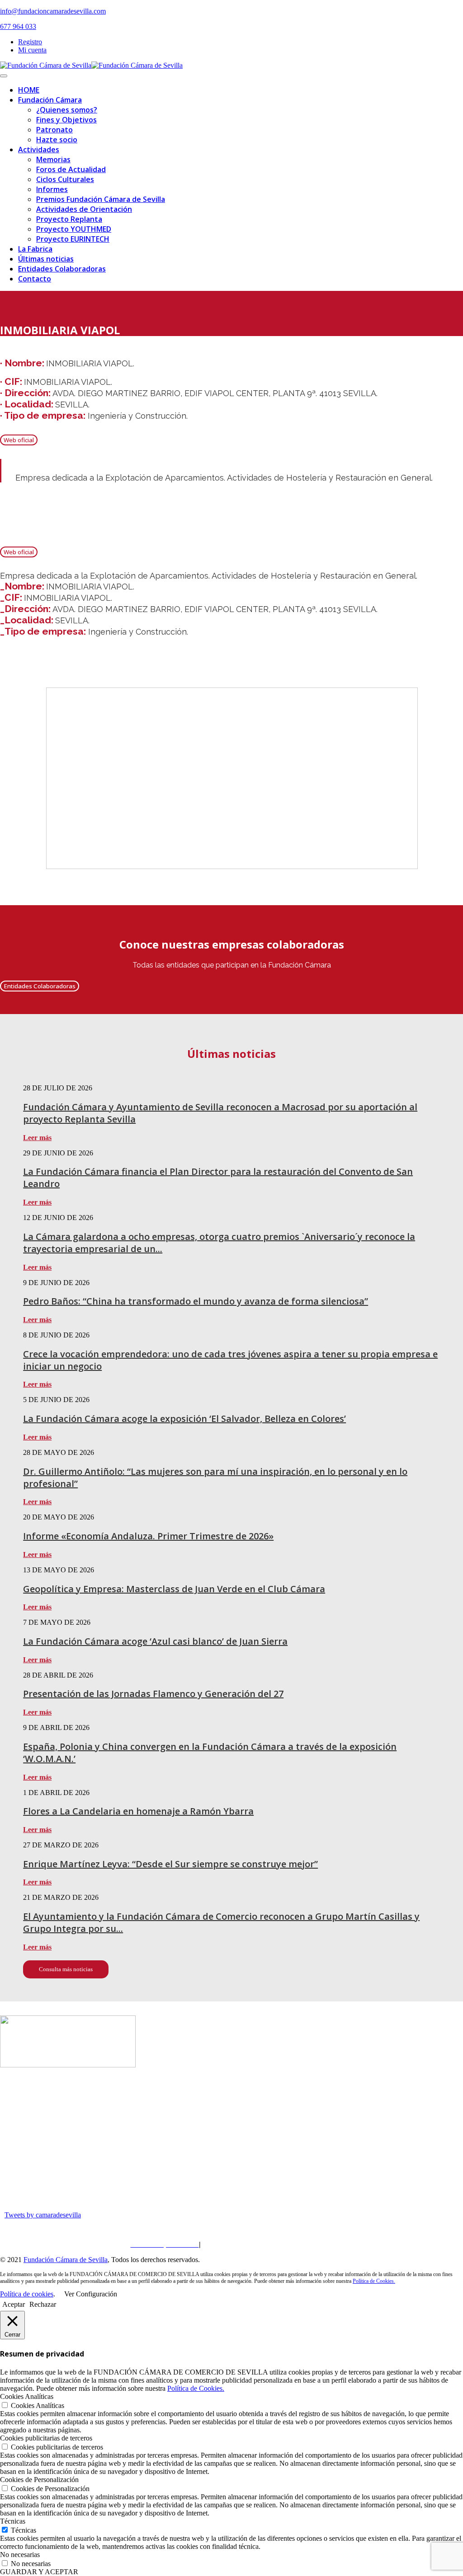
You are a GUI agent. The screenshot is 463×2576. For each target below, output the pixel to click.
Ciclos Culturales (65, 179)
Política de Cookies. (374, 2281)
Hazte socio (57, 140)
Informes (52, 189)
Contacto (35, 279)
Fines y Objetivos (66, 120)
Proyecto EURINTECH (73, 239)
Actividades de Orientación (84, 209)
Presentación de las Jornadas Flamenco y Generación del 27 (153, 1694)
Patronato (54, 130)
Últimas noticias (46, 259)
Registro (30, 42)
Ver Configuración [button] (91, 2294)
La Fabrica (35, 249)
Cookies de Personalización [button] (39, 2480)
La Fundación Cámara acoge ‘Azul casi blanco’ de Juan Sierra (155, 1641)
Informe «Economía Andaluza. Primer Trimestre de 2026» (148, 1536)
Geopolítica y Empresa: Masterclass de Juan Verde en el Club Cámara (174, 1589)
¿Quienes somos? (67, 110)
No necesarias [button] (20, 2555)
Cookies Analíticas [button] (27, 2396)
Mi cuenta (32, 50)
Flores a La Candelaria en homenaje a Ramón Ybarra (138, 1811)
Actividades (39, 150)
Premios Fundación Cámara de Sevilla (101, 199)
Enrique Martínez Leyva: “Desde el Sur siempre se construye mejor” (170, 1864)
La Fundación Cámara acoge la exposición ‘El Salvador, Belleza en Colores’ (184, 1419)
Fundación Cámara (50, 100)
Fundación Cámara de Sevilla (66, 2260)
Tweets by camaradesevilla (43, 2215)
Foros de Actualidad (71, 169)
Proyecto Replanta (69, 219)
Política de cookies (27, 2294)
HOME (29, 90)
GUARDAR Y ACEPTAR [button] (39, 2572)
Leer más (37, 1138)
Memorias (53, 159)
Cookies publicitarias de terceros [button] (46, 2438)
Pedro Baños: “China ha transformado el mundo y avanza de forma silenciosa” (196, 1301)
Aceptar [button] (14, 2304)
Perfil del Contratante (298, 2244)
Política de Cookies (232, 2244)
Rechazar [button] (43, 2304)
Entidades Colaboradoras (62, 269)
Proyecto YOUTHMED (74, 229)
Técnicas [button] (13, 2521)
